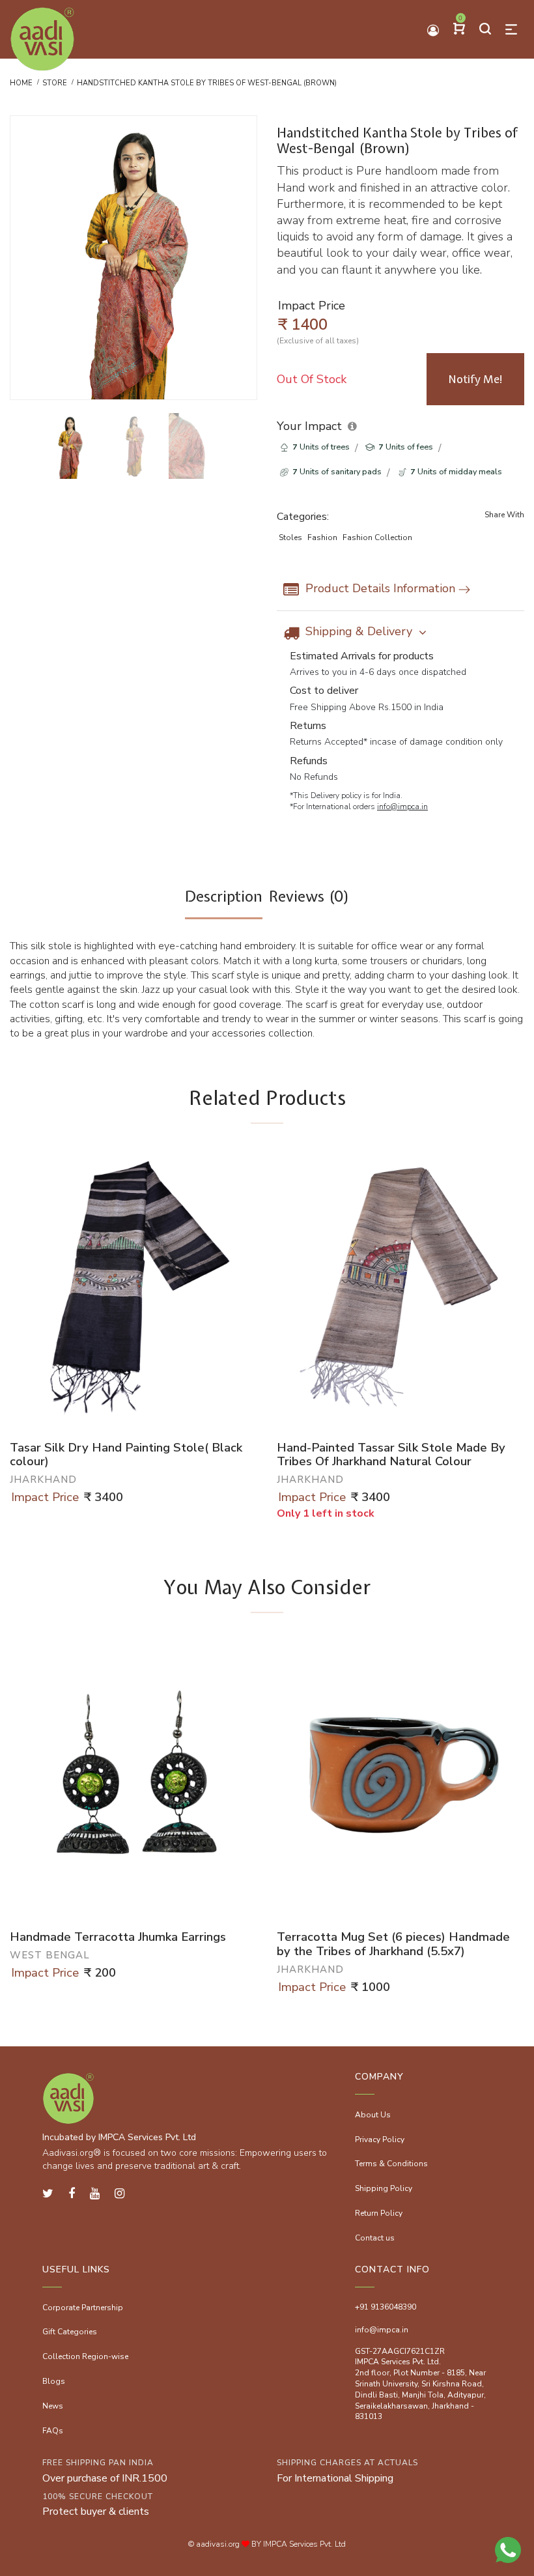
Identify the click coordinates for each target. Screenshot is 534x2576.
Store (55, 83)
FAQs (53, 2431)
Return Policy (379, 2213)
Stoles (290, 537)
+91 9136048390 (386, 2307)
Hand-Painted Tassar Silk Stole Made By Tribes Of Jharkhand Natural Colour (391, 1455)
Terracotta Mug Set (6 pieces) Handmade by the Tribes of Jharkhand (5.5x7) (393, 1944)
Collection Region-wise (85, 2356)
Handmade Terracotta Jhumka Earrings (118, 1938)
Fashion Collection (377, 537)
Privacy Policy (380, 2140)
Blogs (54, 2381)
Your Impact (309, 426)
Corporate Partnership (83, 2308)
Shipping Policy (384, 2188)
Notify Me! (476, 379)
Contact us (375, 2238)
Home (21, 83)
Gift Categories (70, 2332)
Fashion (322, 537)
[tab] (224, 903)
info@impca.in (402, 807)
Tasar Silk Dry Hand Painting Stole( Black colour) (126, 1455)
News (53, 2406)
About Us (373, 2115)
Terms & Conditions (391, 2164)
